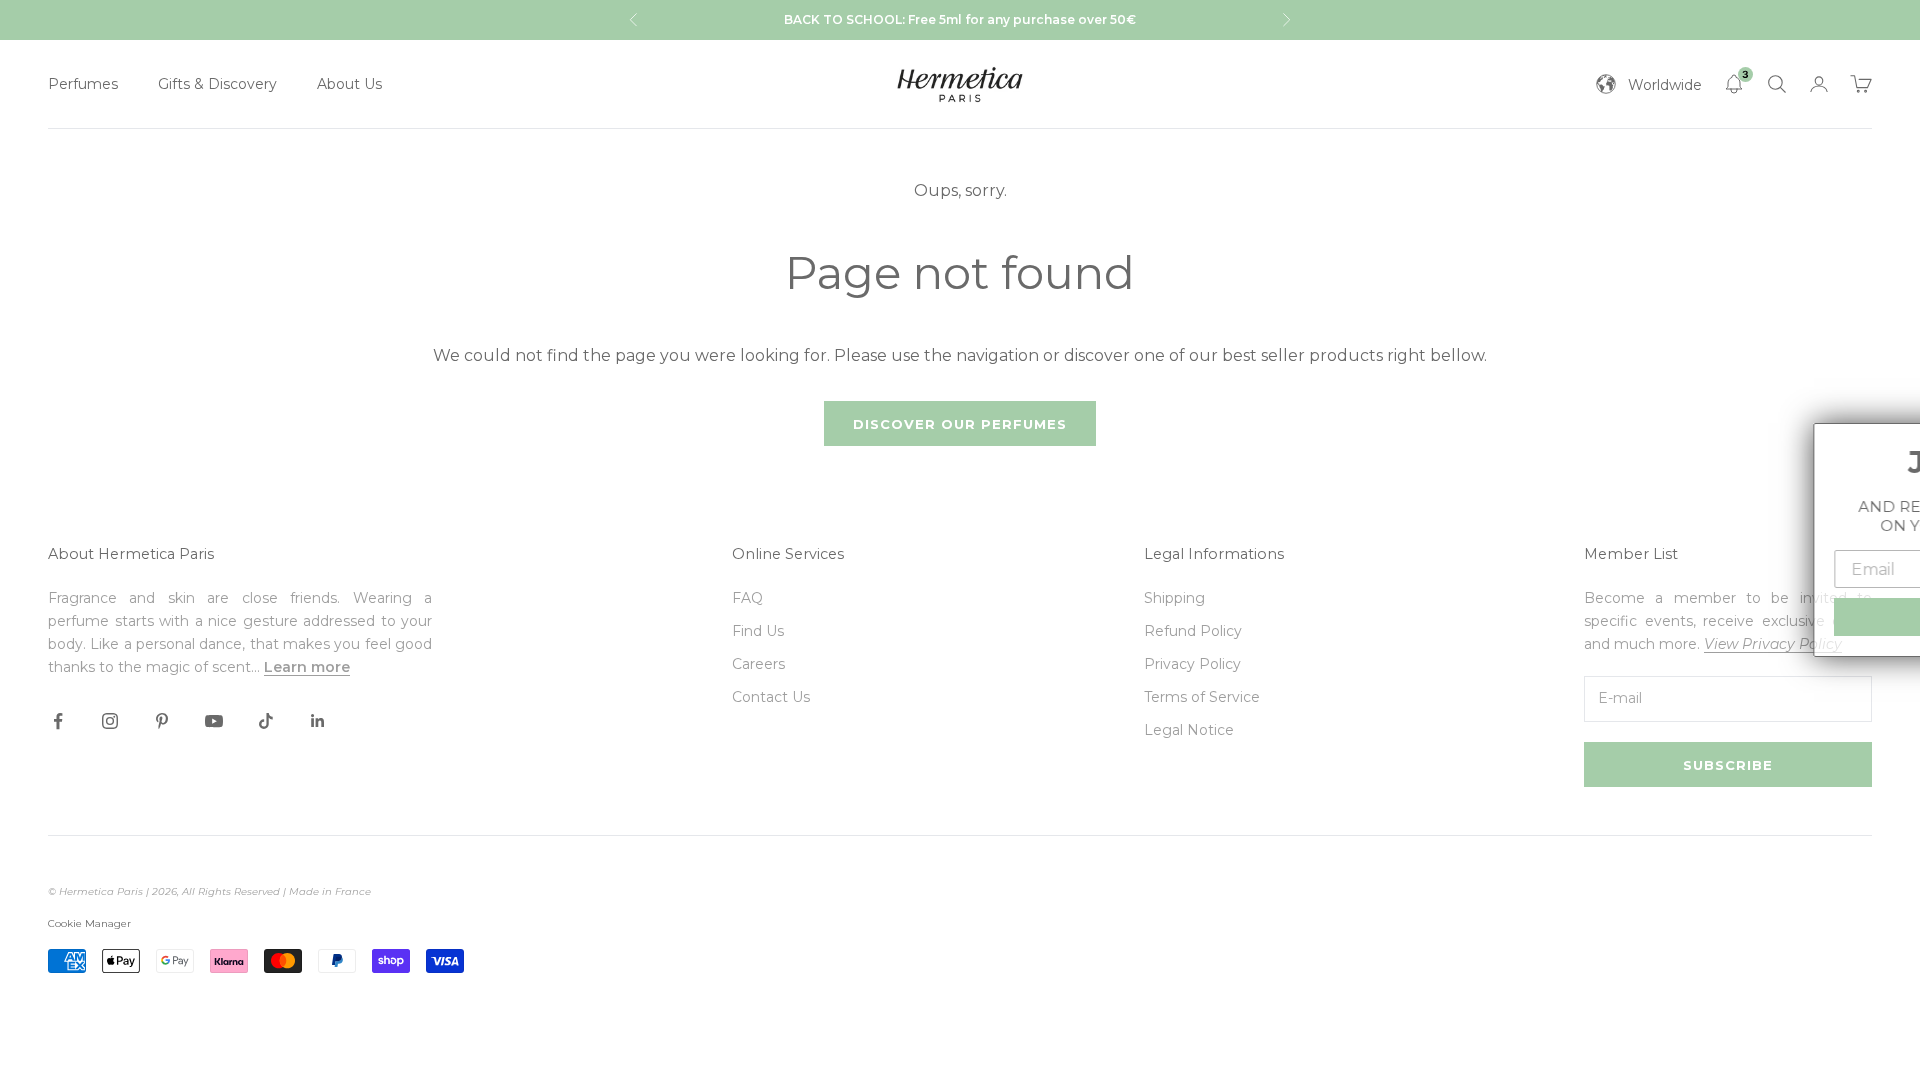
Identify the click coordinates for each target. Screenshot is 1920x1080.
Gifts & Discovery (217, 84)
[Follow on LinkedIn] (318, 721)
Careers (758, 664)
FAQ (747, 598)
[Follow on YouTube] (214, 721)
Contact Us (771, 697)
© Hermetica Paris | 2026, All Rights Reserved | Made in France (209, 891)
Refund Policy (1193, 631)
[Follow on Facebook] (58, 721)
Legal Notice (1189, 730)
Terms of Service (1202, 697)
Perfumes (83, 84)
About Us (349, 84)
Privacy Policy (1192, 664)
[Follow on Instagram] (110, 721)
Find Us (758, 631)
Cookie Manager (89, 923)
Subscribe (1728, 765)
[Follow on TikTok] (266, 721)
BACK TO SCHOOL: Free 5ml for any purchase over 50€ (960, 19)
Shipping (1174, 598)
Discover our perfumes (960, 424)
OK (1779, 616)
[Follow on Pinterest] (162, 721)
